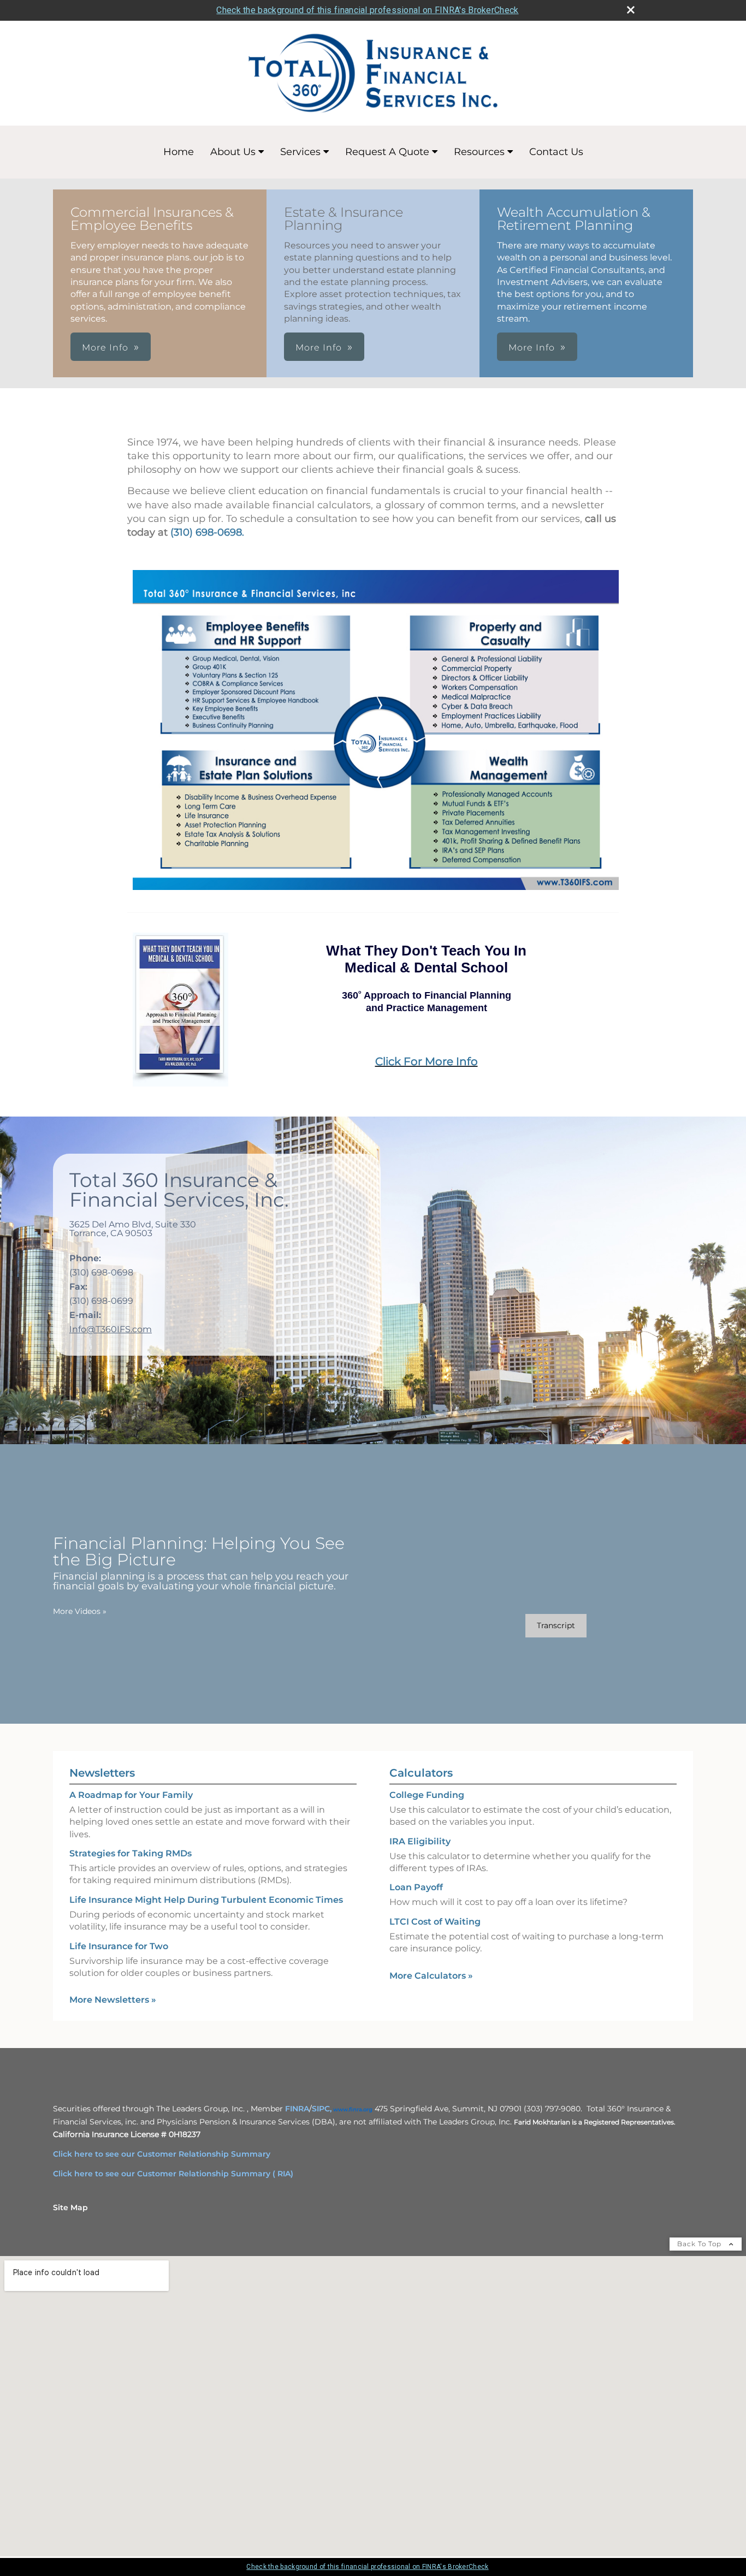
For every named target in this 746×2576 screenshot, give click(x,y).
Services (300, 152)
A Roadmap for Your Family (131, 1795)
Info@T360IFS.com (111, 1329)
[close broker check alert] (631, 10)
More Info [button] (105, 348)
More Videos (80, 1611)
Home (179, 152)
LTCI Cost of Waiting (435, 1922)
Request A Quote (387, 152)
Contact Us (556, 152)
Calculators (421, 1773)
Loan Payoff (416, 1887)
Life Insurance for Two (119, 1946)
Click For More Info (427, 1061)
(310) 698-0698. (207, 532)
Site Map (70, 2207)
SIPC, (322, 2109)
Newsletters (102, 1773)
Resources (479, 152)
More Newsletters (113, 2000)
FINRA (297, 2109)
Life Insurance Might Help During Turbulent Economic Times (206, 1900)
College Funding (427, 1795)
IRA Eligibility (420, 1841)
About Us (233, 152)
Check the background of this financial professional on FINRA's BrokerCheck (367, 10)
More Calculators (431, 1976)
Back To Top (700, 2244)
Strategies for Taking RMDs (131, 1853)
